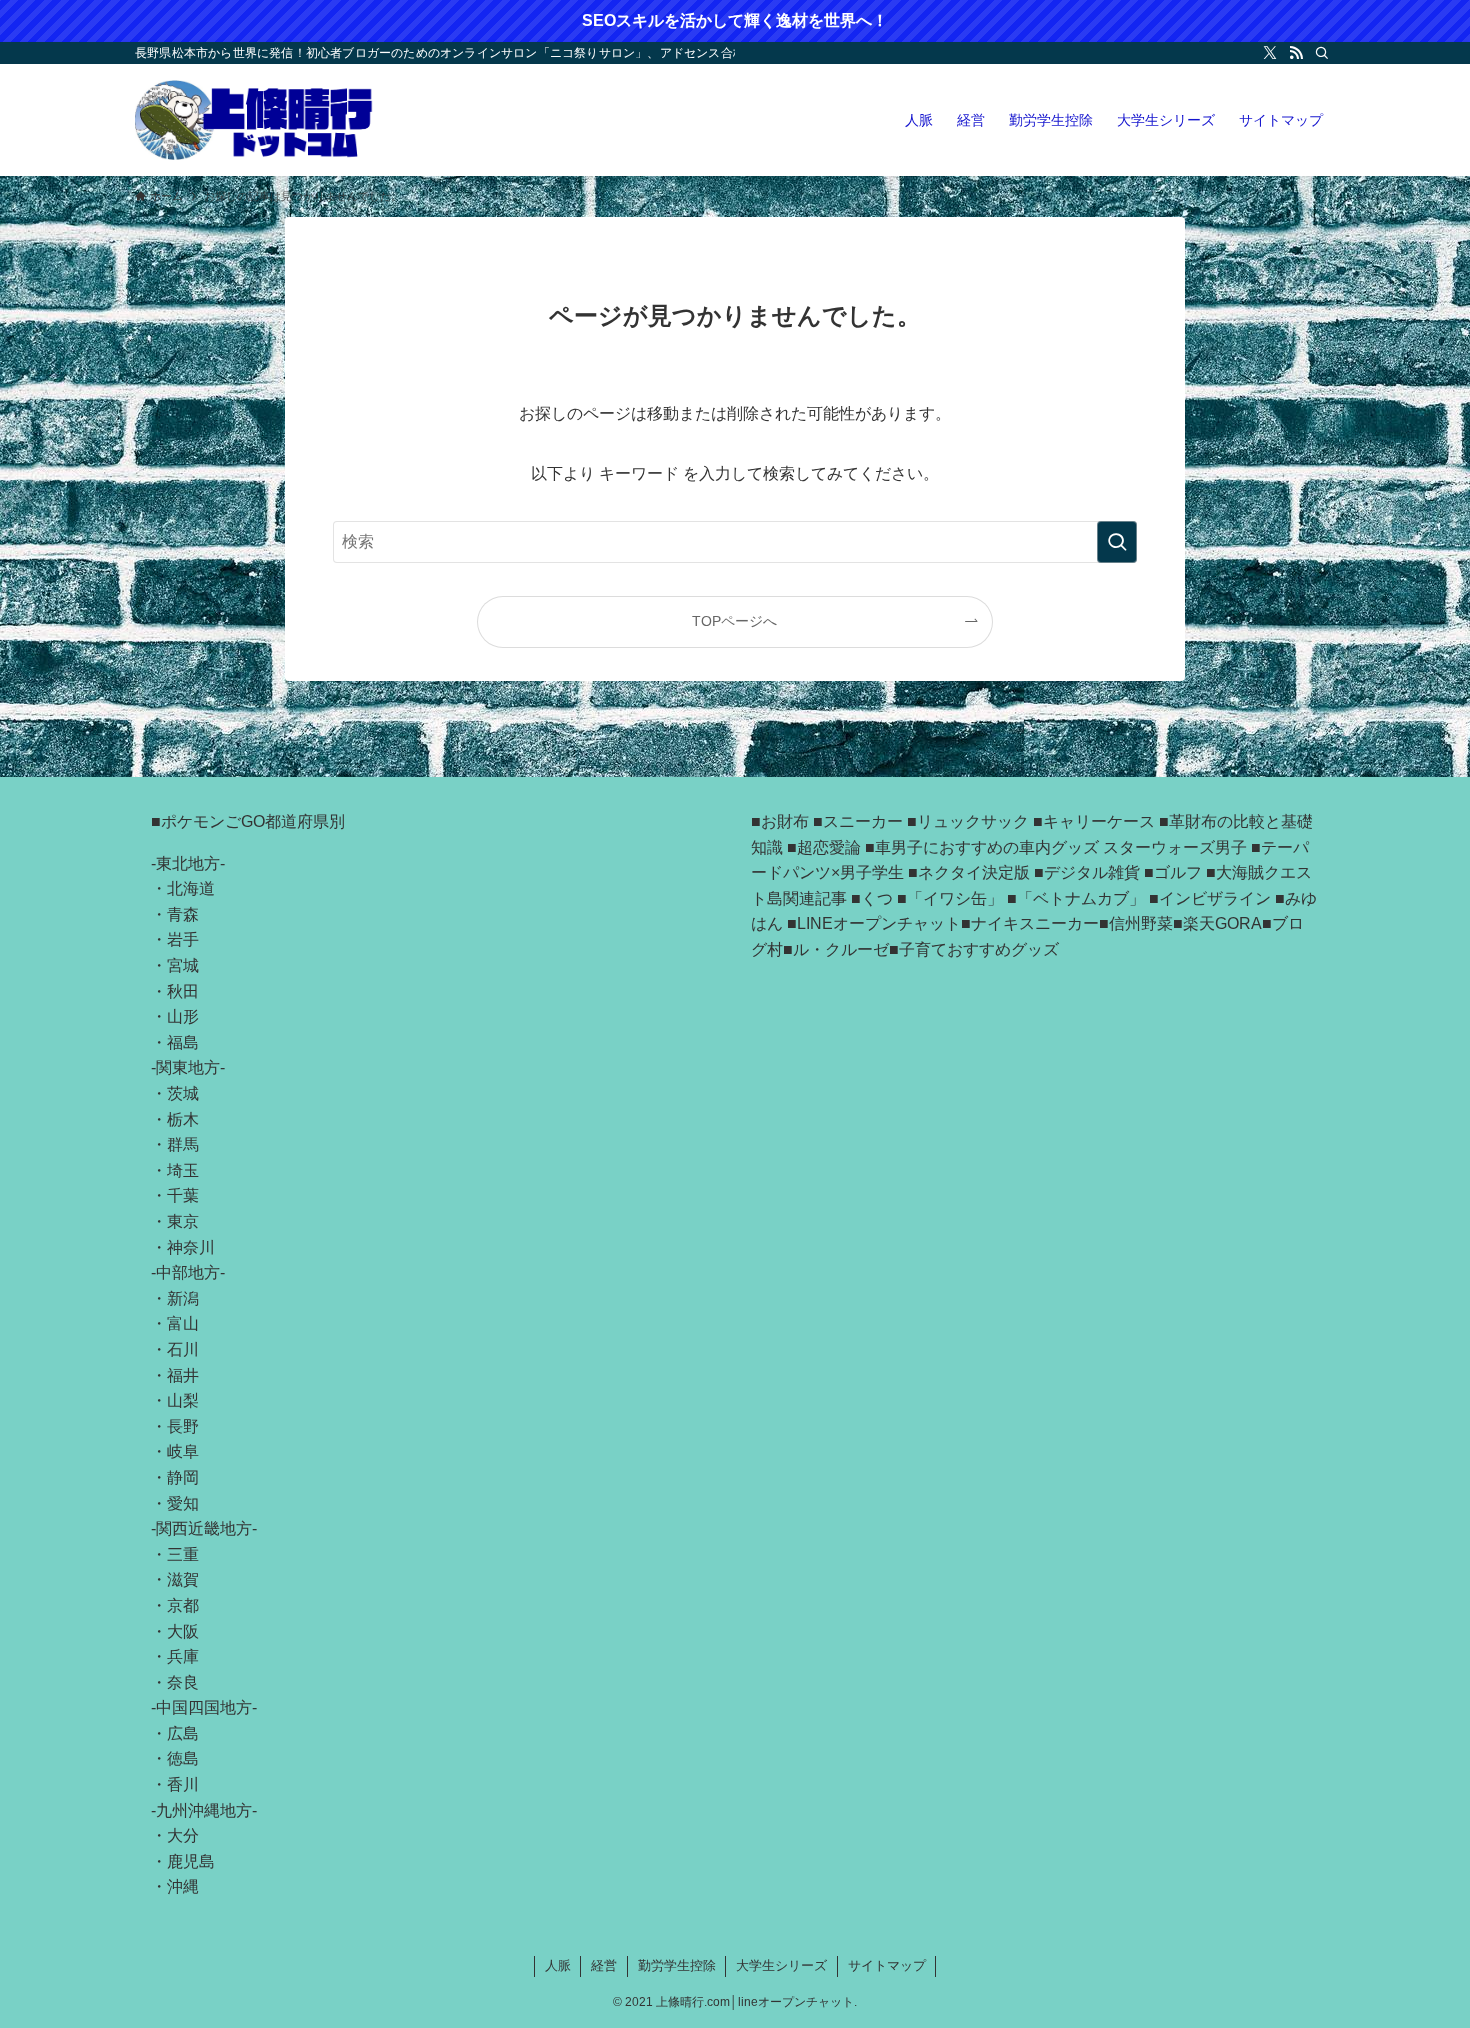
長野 (183, 1426)
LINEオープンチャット (879, 923)
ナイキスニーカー (1035, 923)
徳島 (183, 1758)
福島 (183, 1042)
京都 (183, 1605)
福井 (183, 1375)
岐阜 (183, 1451)
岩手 (183, 939)
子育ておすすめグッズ (979, 949)
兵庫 (183, 1656)
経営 (604, 1965)
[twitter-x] (1270, 53)
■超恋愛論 (824, 847)
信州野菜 (1141, 923)
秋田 (183, 991)
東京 (183, 1221)
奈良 (183, 1682)
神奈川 (191, 1247)
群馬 (183, 1144)
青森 (183, 914)
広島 (183, 1733)
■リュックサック (968, 821)
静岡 (183, 1477)
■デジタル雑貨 (1087, 872)
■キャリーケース (1094, 821)
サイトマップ (887, 1965)
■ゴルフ (1173, 872)
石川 (183, 1349)
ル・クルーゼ (841, 949)
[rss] (1296, 53)
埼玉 (183, 1170)
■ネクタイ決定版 (969, 872)
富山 (183, 1323)
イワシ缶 (955, 898)
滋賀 (183, 1579)
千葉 (183, 1195)
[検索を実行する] (1117, 542)
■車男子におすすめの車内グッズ (982, 847)
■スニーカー (858, 821)
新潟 (183, 1298)
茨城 (183, 1093)
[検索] (1322, 53)
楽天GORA (1222, 923)
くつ (877, 898)
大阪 (183, 1631)
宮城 (183, 965)
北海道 (191, 888)
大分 (183, 1835)
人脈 (558, 1965)
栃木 (183, 1119)
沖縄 (183, 1886)
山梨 (183, 1400)
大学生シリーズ (781, 1965)
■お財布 (780, 821)
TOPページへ (734, 621)
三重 (183, 1554)
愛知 (183, 1503)
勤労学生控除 (677, 1965)
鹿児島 (191, 1861)
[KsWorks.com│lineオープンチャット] (254, 120)
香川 (183, 1784)
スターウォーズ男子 (1175, 847)
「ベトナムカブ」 (1081, 898)
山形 (183, 1016)
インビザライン (1215, 898)
